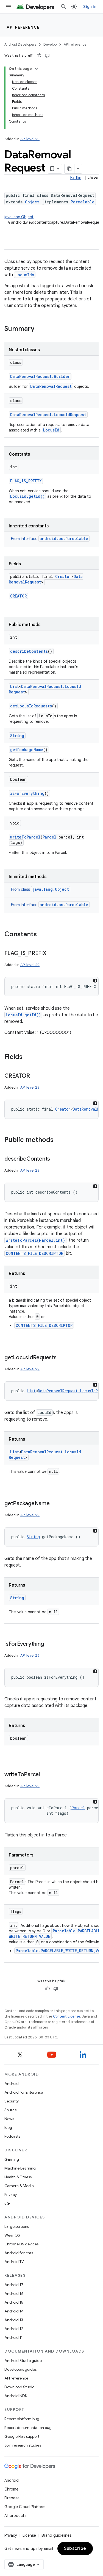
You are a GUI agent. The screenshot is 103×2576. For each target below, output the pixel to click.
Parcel (49, 837)
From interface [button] (50, 539)
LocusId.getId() (27, 496)
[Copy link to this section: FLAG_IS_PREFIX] (52, 954)
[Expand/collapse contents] (36, 69)
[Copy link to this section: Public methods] (59, 1140)
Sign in (90, 7)
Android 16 (14, 2293)
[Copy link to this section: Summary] (40, 329)
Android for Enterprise (24, 2092)
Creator (63, 576)
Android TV (14, 2262)
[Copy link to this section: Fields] (28, 1057)
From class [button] (40, 889)
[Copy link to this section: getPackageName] (55, 1504)
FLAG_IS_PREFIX (26, 481)
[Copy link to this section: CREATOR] (35, 1076)
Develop (50, 44)
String (17, 736)
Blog (8, 2127)
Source (11, 2110)
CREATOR (18, 596)
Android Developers (20, 44)
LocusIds (25, 275)
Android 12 (14, 2329)
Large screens (17, 2226)
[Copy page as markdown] (69, 169)
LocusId (51, 430)
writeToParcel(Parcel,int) (35, 1240)
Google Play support (22, 2436)
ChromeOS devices (21, 2244)
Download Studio (19, 2387)
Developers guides (20, 2369)
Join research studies (23, 2445)
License (29, 2535)
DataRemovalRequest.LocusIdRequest (48, 415)
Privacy (11, 2195)
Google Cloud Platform (25, 2507)
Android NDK (16, 2396)
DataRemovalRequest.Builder (40, 376)
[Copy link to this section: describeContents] (55, 1159)
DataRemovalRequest (51, 386)
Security (12, 2101)
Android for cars (19, 2253)
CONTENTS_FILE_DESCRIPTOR (35, 1253)
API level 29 (30, 139)
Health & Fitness (18, 2177)
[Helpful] (39, 56)
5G (7, 2203)
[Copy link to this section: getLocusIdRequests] (62, 1358)
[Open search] (63, 7)
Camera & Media (19, 2186)
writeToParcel (25, 837)
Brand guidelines (56, 2535)
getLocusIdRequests (31, 706)
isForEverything (27, 793)
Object (32, 202)
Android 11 (14, 2337)
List (15, 686)
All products (15, 2516)
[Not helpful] (47, 56)
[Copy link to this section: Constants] (42, 935)
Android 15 (14, 2302)
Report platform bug (22, 2419)
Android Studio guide (23, 2361)
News (9, 2119)
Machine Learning (20, 2168)
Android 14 (14, 2311)
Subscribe (75, 2549)
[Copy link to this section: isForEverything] (49, 1644)
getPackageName (27, 750)
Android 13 (14, 2320)
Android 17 (14, 2285)
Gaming (12, 2159)
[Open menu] (9, 7)
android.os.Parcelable (64, 539)
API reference (23, 27)
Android (12, 2084)
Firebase (12, 2498)
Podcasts (12, 2136)
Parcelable (83, 202)
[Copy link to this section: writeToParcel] (45, 1775)
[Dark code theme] (95, 981)
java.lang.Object (19, 217)
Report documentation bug (28, 2428)
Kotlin (76, 178)
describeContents (29, 651)
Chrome (11, 2489)
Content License (67, 2016)
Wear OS (12, 2235)
